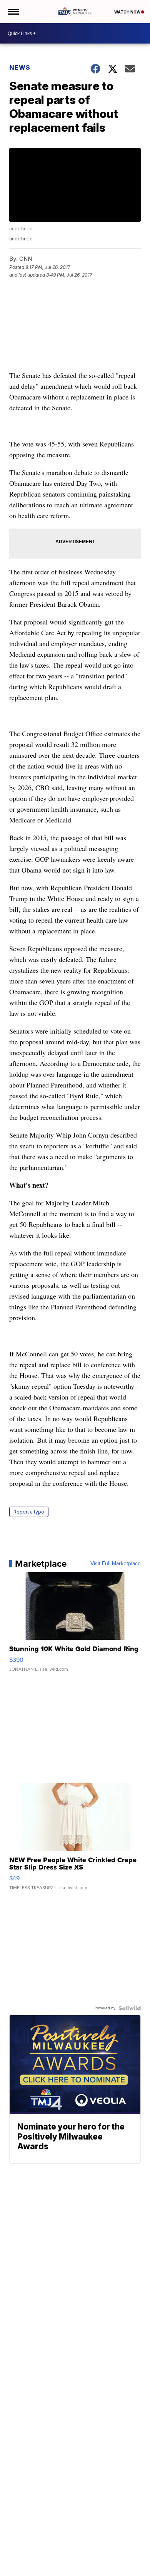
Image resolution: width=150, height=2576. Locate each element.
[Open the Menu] (13, 12)
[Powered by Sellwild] (130, 2008)
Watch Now (128, 12)
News (20, 67)
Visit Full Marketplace (116, 1564)
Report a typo (29, 1512)
